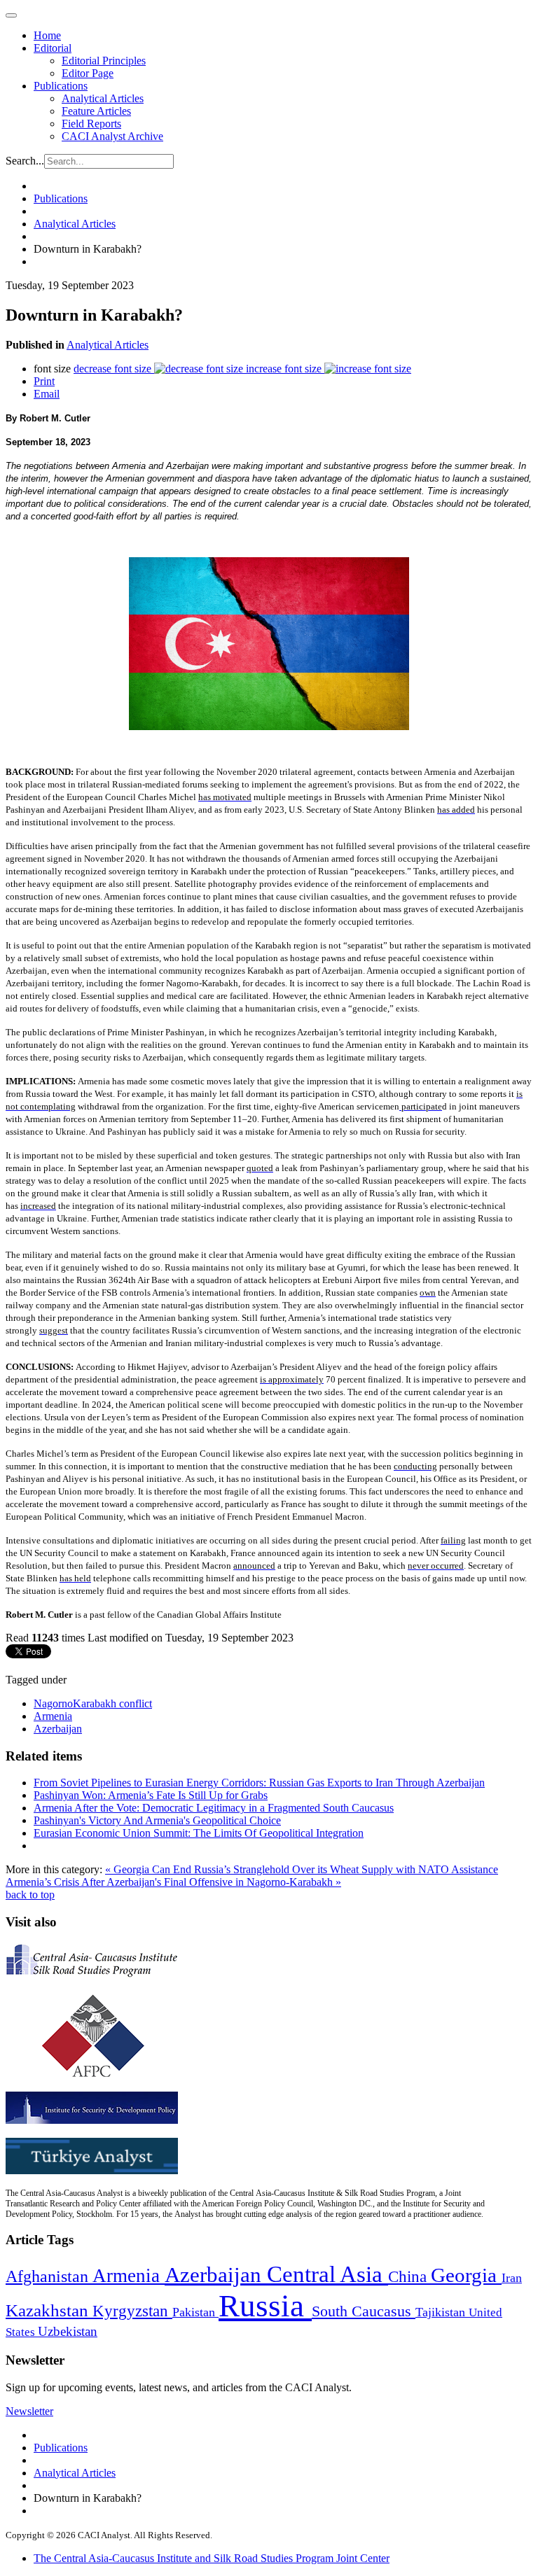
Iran (512, 2278)
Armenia (53, 1716)
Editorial (53, 48)
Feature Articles (96, 111)
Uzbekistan (68, 2331)
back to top (30, 1895)
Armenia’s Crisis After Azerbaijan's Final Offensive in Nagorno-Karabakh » (173, 1882)
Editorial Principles (104, 61)
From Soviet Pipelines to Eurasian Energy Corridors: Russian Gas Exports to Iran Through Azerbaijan (259, 1783)
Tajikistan (442, 2312)
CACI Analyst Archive (112, 136)
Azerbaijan (58, 1729)
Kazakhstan (49, 2310)
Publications (61, 86)
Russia (265, 2306)
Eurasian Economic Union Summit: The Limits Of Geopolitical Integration (199, 1833)
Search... (25, 161)
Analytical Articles (103, 98)
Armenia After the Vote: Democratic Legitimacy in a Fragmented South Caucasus (214, 1808)
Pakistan (195, 2312)
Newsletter (29, 2411)
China (409, 2277)
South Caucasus (364, 2311)
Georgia (466, 2275)
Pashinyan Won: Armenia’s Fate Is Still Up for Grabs (151, 1795)
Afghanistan (49, 2276)
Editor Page (88, 73)
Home (47, 35)
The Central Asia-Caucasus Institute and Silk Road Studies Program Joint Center (212, 2558)
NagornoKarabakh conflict (93, 1703)
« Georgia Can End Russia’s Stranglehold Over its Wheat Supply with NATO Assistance (302, 1869)
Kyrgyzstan (132, 2311)
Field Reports (91, 124)
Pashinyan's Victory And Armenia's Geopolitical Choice (157, 1820)
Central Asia (327, 2274)
